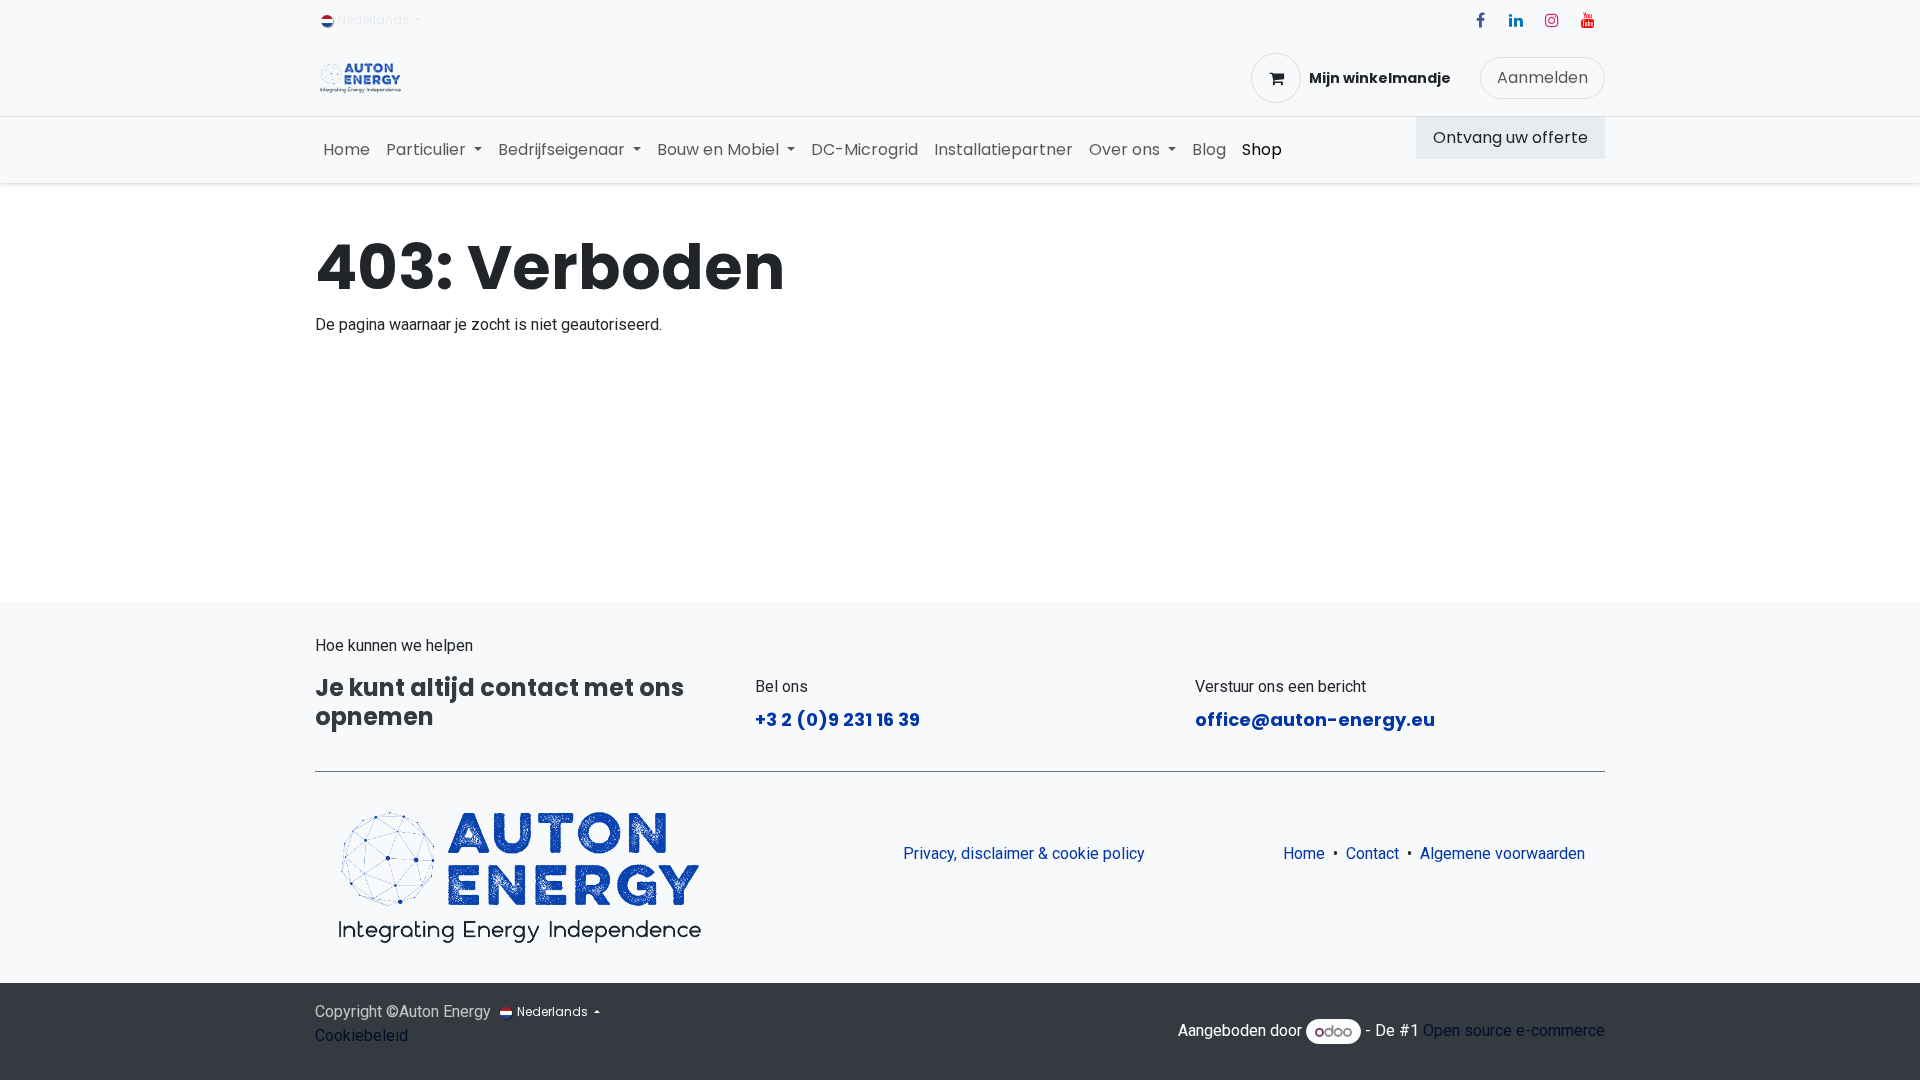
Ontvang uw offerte (1510, 137)
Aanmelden (1542, 77)
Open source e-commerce (1514, 1031)
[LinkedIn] (1516, 20)
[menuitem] (346, 150)
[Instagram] (1552, 20)
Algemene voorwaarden (1506, 853)
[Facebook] (1480, 20)
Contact (1372, 853)
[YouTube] (1588, 20)
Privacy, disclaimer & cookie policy (1024, 853)
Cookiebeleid (361, 1035)
